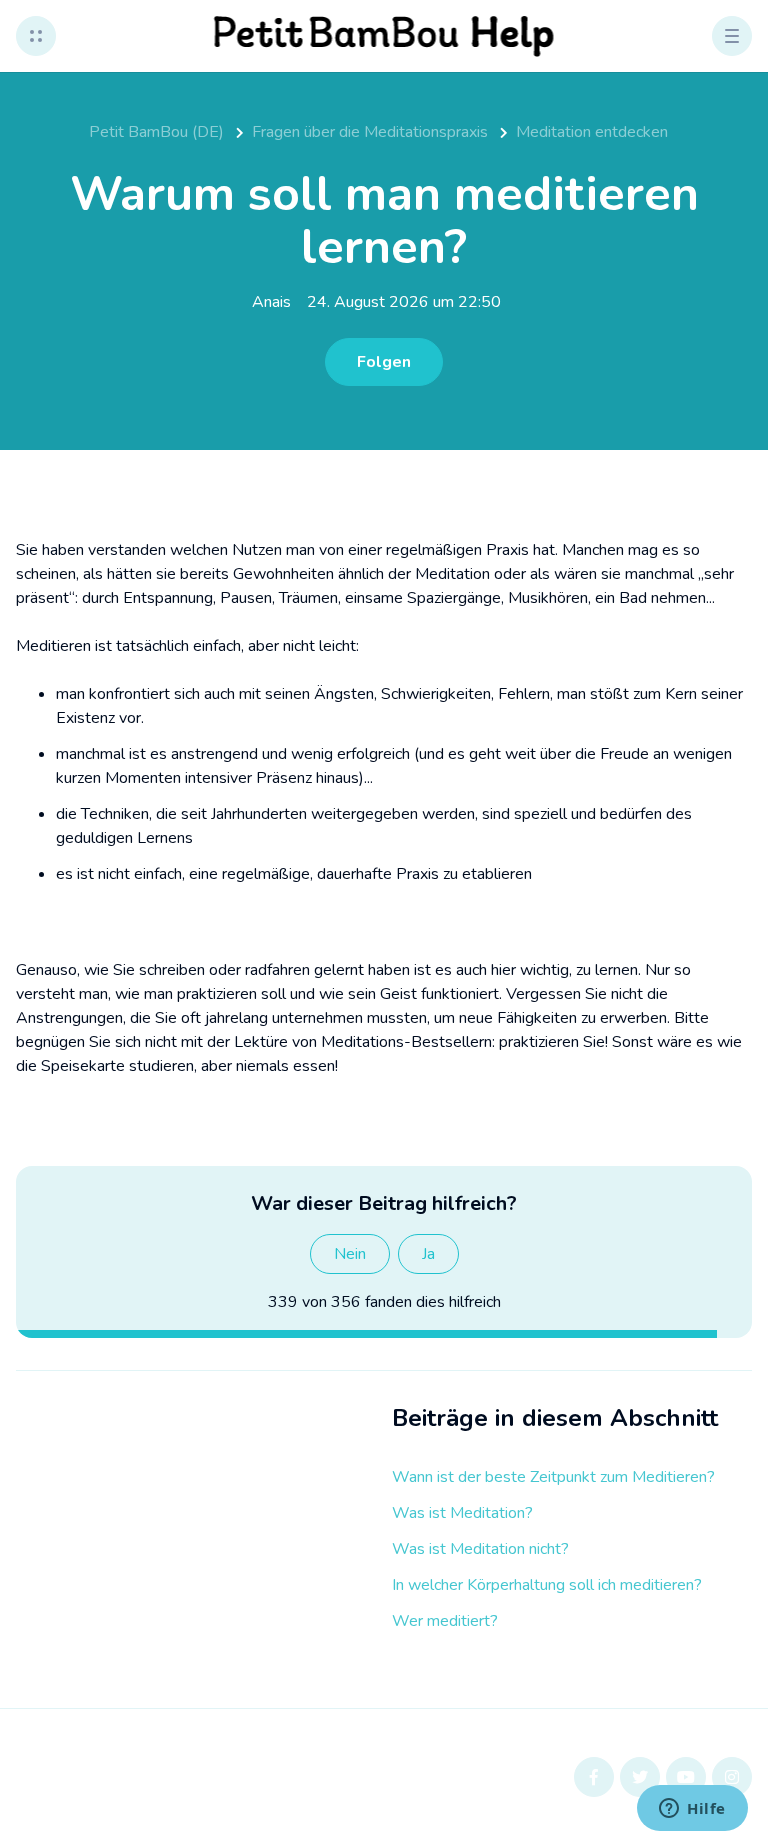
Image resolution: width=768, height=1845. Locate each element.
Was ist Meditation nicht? (480, 1549)
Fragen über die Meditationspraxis (370, 132)
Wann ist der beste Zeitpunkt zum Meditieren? (553, 1477)
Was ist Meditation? (462, 1513)
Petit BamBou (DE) (156, 132)
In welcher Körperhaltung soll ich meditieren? (547, 1585)
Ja (428, 1254)
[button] (36, 36)
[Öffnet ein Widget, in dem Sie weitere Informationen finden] (692, 1810)
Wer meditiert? (445, 1621)
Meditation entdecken (592, 132)
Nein (350, 1254)
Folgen (384, 362)
